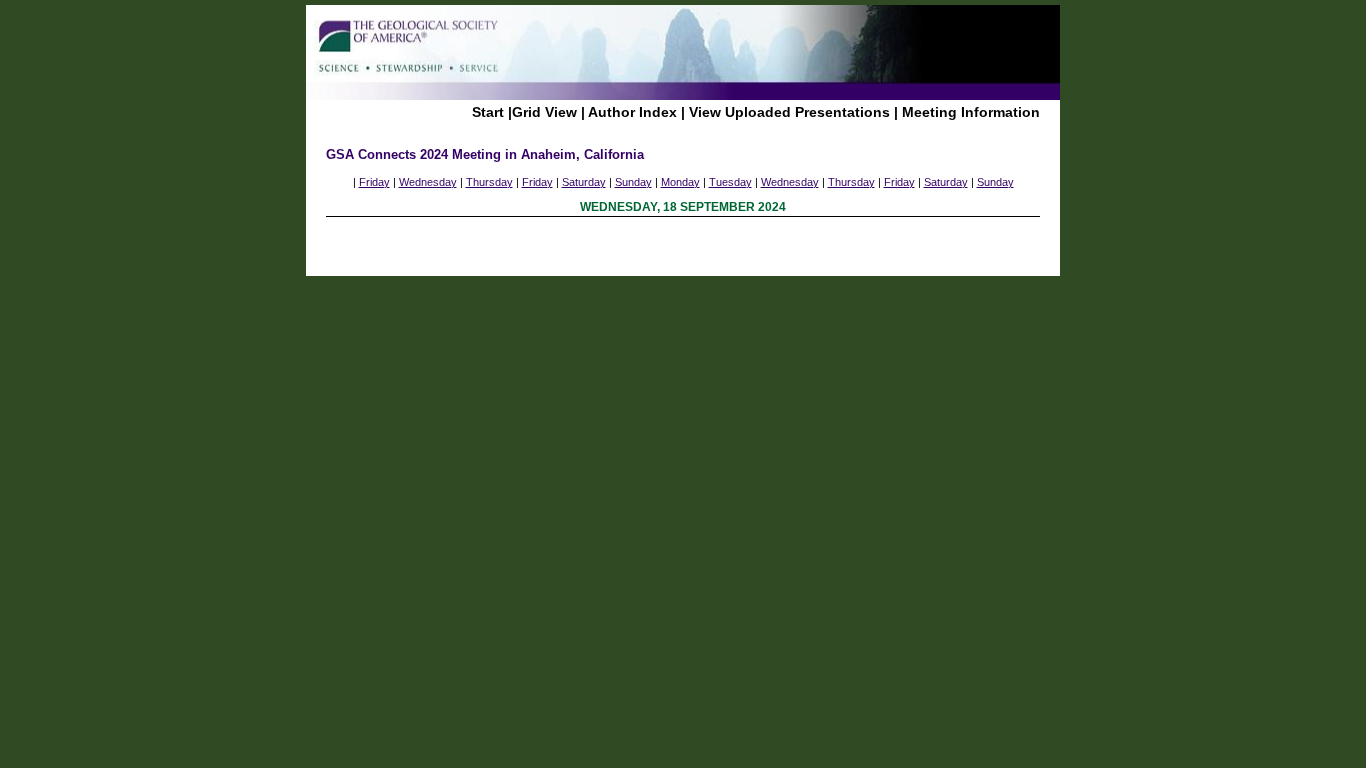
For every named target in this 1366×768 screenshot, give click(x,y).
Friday (374, 182)
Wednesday (428, 182)
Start (488, 112)
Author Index (632, 112)
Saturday (584, 182)
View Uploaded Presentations (789, 112)
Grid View (544, 112)
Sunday (633, 182)
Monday (680, 182)
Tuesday (730, 182)
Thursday (489, 182)
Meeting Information (971, 112)
